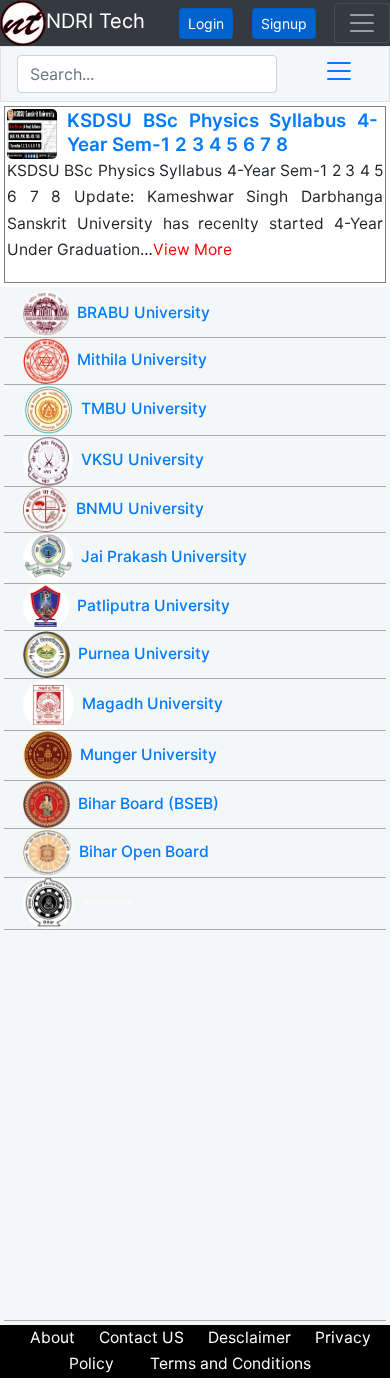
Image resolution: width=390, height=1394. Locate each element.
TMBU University (144, 408)
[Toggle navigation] (362, 23)
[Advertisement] (195, 1125)
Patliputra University (153, 605)
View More (192, 249)
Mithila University (142, 359)
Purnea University (144, 653)
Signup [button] (284, 23)
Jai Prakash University (164, 556)
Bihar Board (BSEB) (148, 803)
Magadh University (152, 703)
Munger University (148, 754)
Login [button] (206, 23)
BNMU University (140, 508)
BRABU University (143, 312)
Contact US (141, 1337)
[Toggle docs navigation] (339, 71)
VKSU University (142, 459)
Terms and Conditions (230, 1363)
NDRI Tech (95, 21)
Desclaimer (249, 1337)
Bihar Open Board (144, 851)
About (52, 1337)
